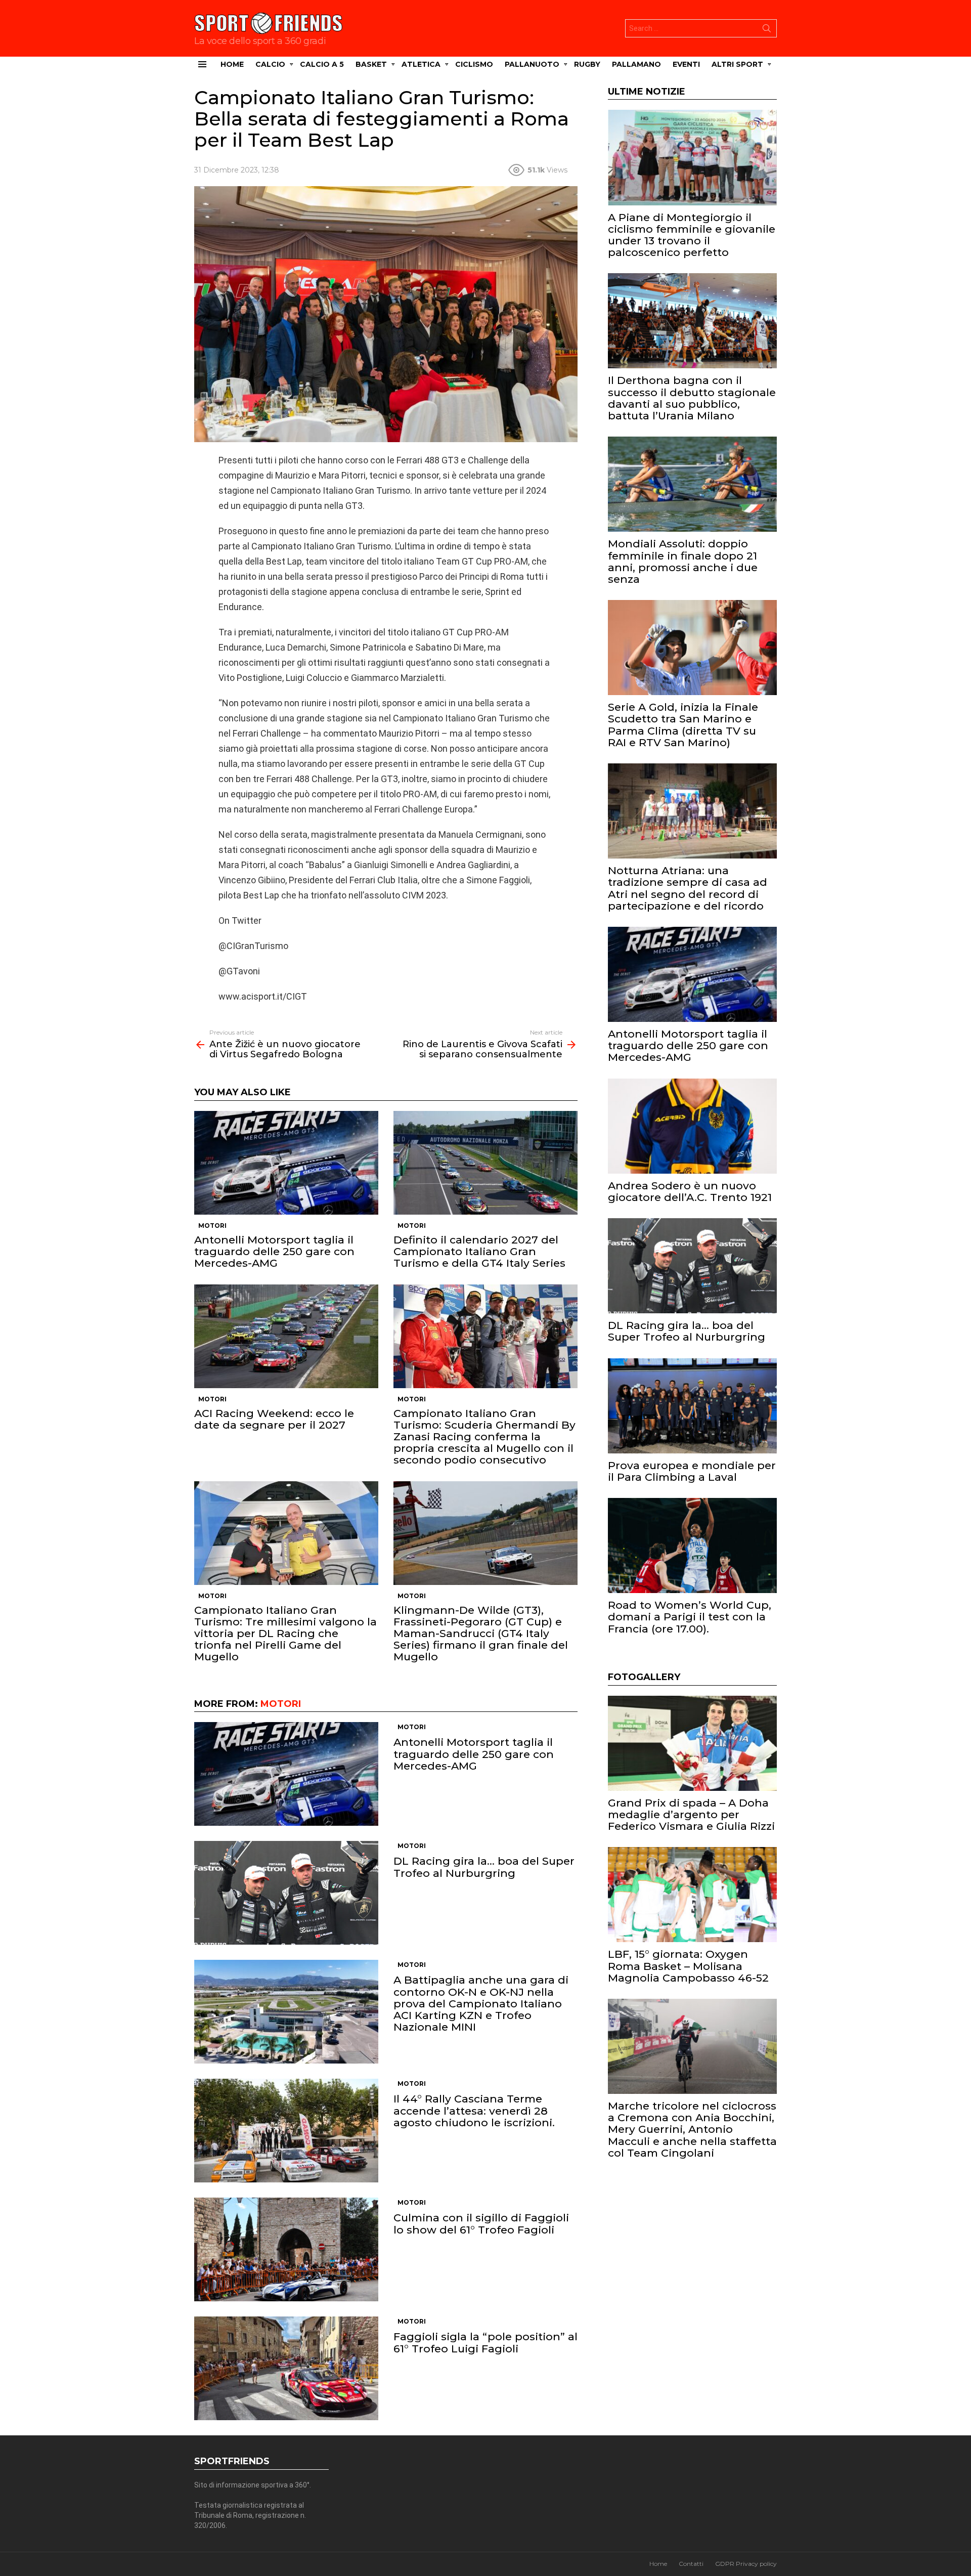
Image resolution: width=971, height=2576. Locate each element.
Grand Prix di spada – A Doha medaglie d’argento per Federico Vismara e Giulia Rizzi (691, 1814)
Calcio (270, 64)
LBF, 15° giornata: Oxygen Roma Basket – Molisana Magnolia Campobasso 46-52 (688, 1966)
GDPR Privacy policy (746, 2564)
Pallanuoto (532, 64)
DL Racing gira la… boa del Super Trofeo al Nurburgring (484, 1867)
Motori (212, 1226)
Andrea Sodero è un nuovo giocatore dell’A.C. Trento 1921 (690, 1191)
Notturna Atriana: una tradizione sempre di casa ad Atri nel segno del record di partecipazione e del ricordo (688, 888)
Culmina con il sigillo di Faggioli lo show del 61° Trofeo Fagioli (481, 2223)
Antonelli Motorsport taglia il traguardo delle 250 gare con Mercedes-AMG (274, 1251)
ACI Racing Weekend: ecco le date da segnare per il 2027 (274, 1419)
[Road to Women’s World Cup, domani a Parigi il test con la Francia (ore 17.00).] (692, 1545)
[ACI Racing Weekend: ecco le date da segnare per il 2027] (286, 1336)
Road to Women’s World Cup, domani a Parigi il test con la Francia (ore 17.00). (690, 1617)
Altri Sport (737, 64)
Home (232, 64)
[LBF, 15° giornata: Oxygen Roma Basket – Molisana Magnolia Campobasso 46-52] (692, 1895)
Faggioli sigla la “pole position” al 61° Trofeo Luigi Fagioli (485, 2342)
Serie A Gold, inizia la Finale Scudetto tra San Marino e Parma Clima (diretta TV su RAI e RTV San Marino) (683, 725)
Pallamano (636, 64)
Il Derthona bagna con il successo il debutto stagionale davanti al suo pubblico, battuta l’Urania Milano (692, 398)
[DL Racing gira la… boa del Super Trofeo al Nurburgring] (286, 1893)
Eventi (686, 64)
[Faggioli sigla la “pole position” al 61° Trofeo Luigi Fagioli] (286, 2368)
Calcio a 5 (322, 64)
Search (767, 30)
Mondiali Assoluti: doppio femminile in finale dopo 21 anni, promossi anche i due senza (683, 561)
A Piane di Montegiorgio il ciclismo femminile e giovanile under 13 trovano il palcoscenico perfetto (692, 235)
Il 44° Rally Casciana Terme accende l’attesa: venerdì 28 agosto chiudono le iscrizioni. (474, 2110)
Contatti (691, 2564)
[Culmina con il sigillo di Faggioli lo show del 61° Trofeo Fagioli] (286, 2249)
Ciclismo (474, 64)
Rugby (587, 64)
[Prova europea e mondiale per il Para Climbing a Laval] (692, 1406)
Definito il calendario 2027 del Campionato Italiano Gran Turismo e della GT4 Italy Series (479, 1251)
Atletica (421, 64)
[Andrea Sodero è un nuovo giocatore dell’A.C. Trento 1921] (692, 1126)
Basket (371, 64)
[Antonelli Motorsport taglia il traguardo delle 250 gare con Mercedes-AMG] (286, 1163)
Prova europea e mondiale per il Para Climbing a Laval (692, 1471)
